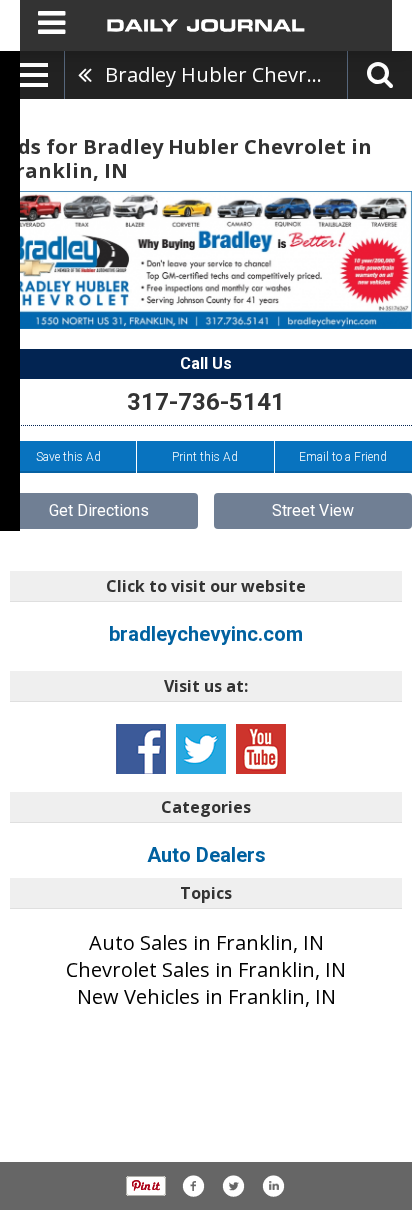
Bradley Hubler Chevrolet (224, 74)
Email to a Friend (343, 457)
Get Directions (99, 510)
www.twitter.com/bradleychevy (201, 749)
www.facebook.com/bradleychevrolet (141, 749)
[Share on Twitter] (233, 1186)
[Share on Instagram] (273, 1186)
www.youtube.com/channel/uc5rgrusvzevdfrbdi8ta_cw (261, 749)
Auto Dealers (206, 855)
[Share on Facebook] (193, 1186)
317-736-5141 (206, 402)
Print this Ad (205, 457)
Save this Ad (68, 457)
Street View (313, 510)
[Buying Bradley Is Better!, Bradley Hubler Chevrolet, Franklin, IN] (206, 260)
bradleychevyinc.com (206, 634)
